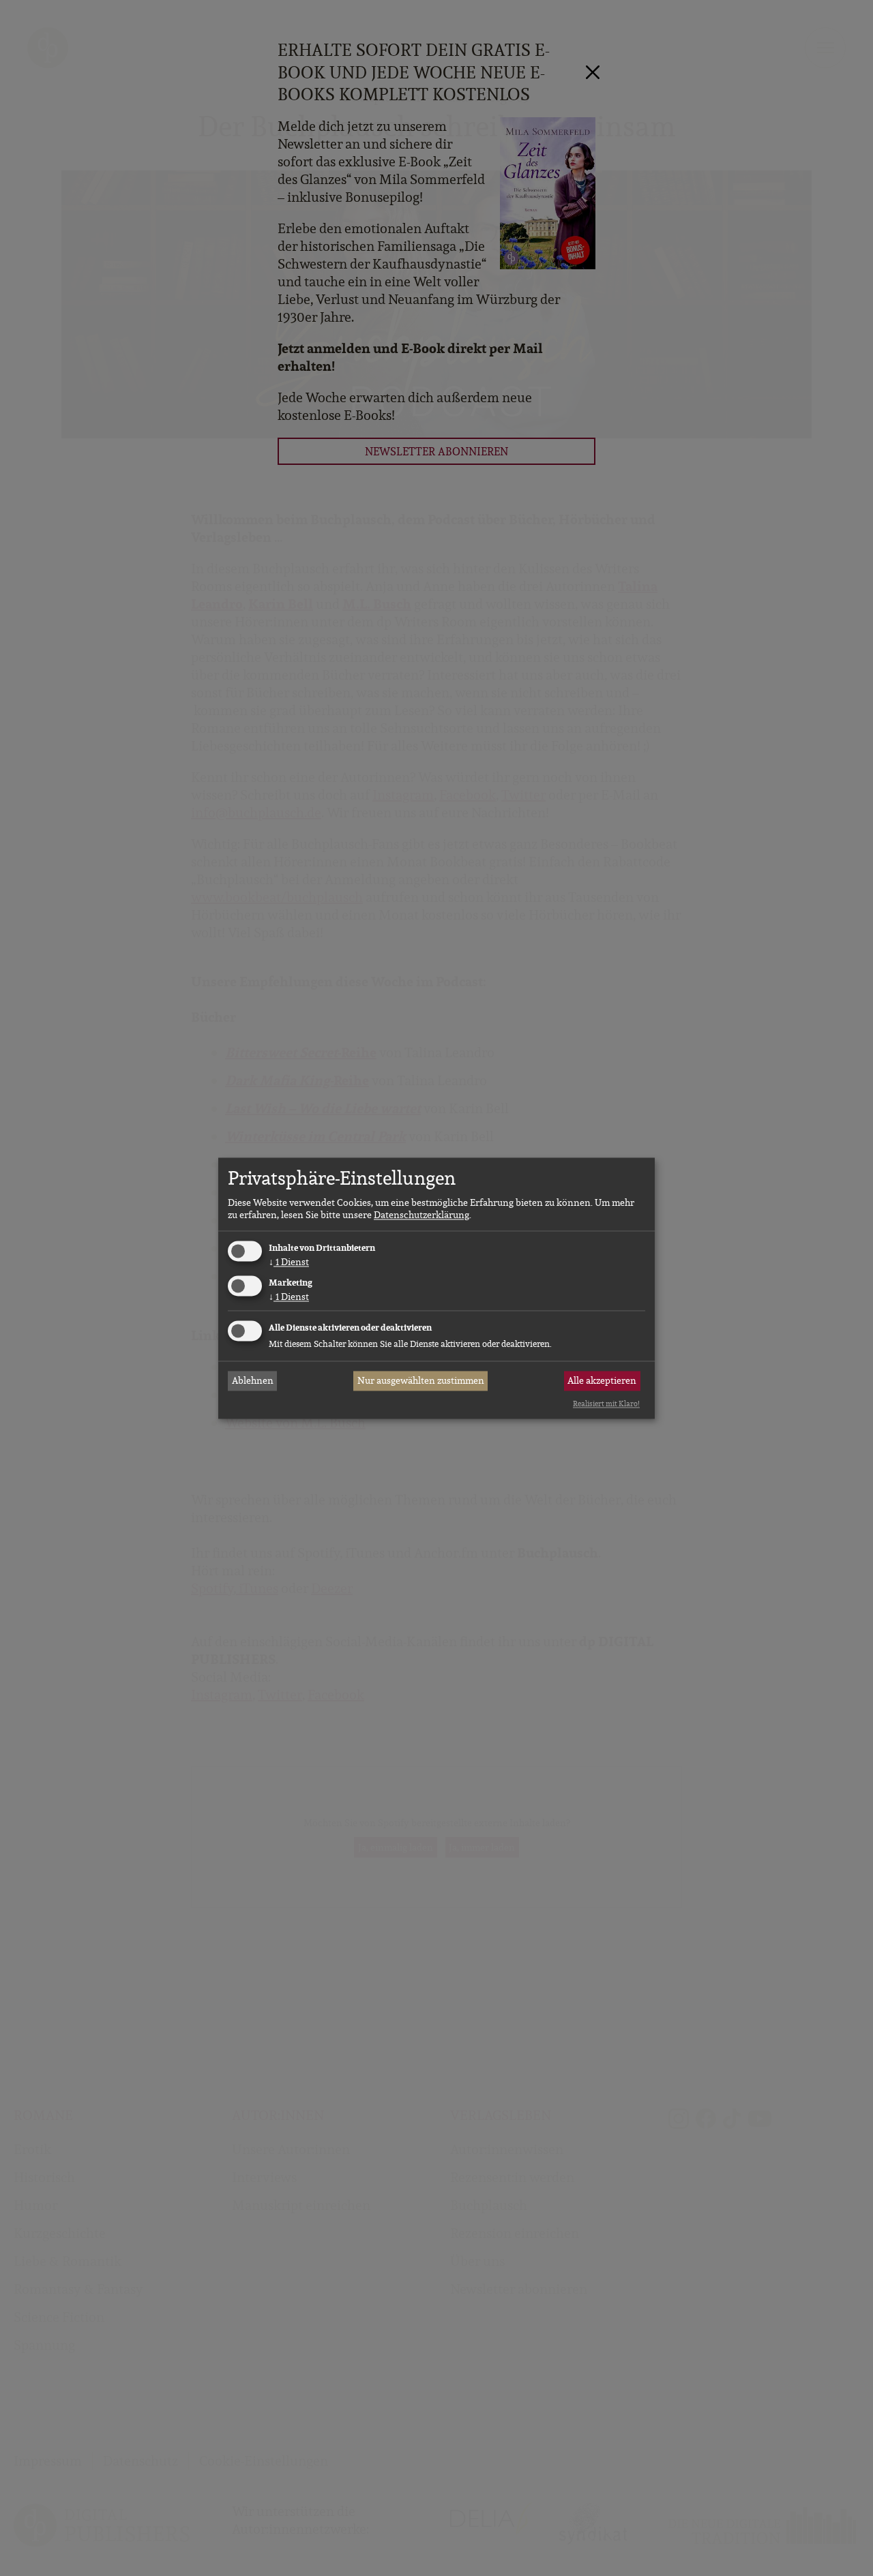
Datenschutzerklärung (421, 1215)
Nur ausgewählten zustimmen (421, 1381)
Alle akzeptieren (602, 1381)
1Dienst (289, 1262)
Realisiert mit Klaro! (606, 1404)
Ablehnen (253, 1381)
